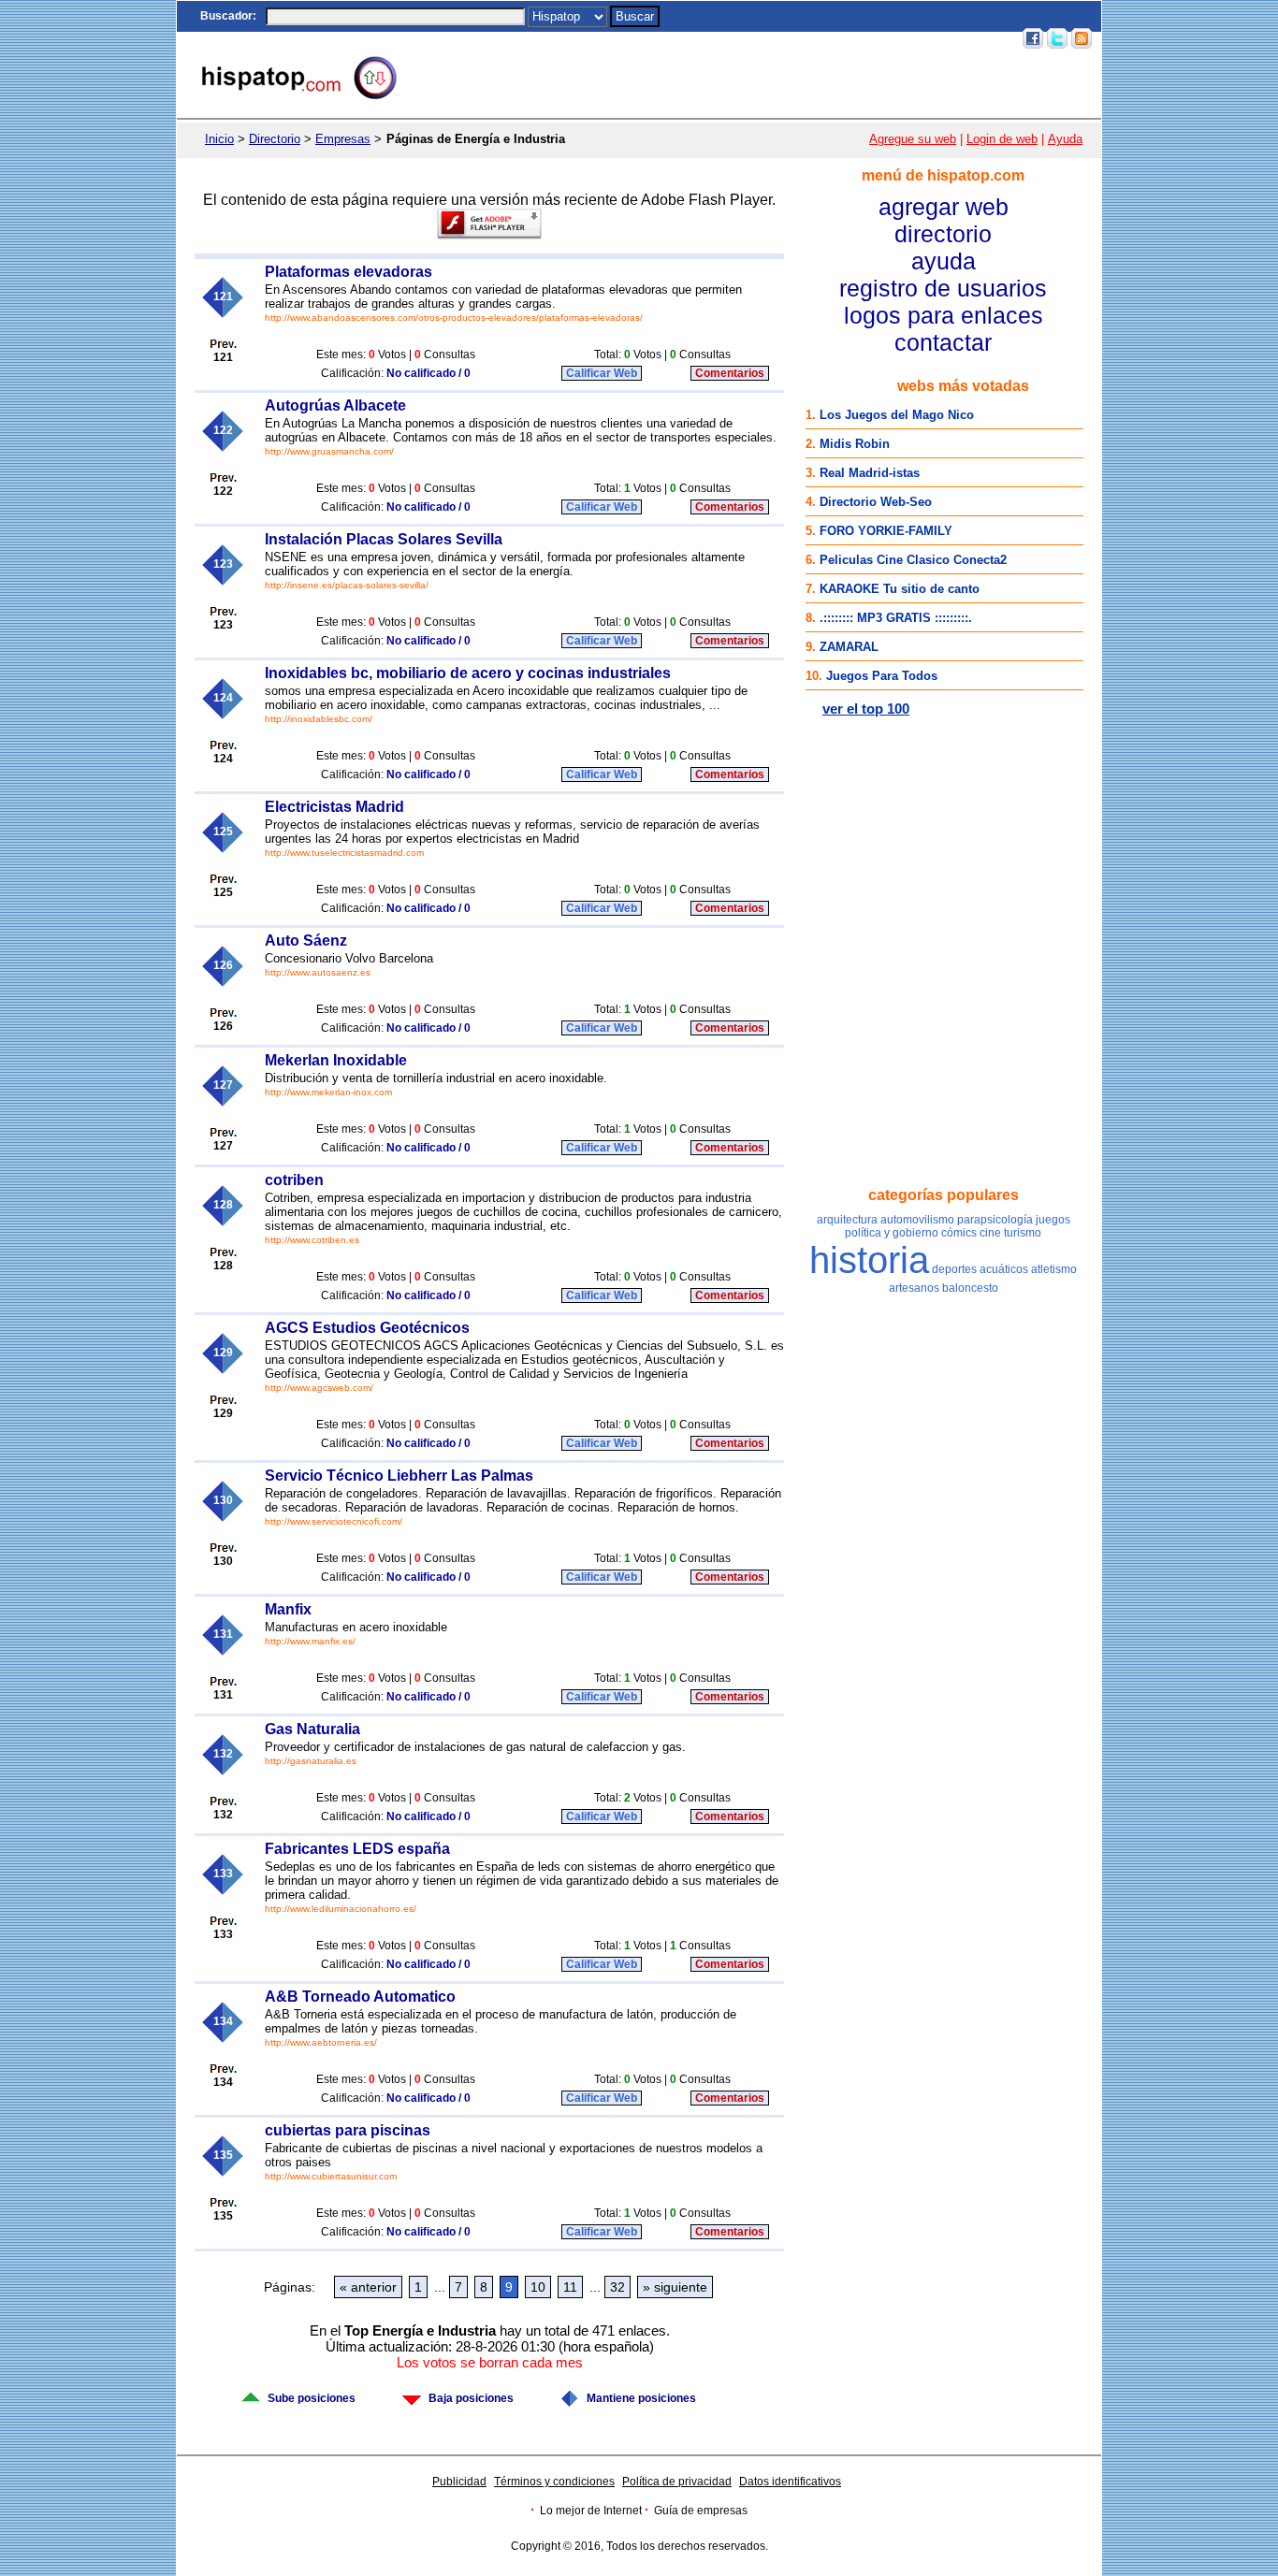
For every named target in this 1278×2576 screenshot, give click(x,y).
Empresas (343, 139)
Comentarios (730, 373)
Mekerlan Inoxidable (336, 1060)
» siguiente (675, 2287)
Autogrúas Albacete (335, 405)
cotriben (294, 1180)
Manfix (288, 1609)
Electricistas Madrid (334, 807)
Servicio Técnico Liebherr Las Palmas (399, 1476)
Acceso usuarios (968, 38)
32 (617, 2287)
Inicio (670, 38)
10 (538, 2287)
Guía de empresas (701, 2511)
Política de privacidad (677, 2482)
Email (898, 38)
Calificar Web (602, 373)
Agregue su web (913, 139)
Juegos (804, 38)
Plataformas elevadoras (349, 272)
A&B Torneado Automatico (360, 1997)
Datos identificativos (790, 2482)
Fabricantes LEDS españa (357, 1849)
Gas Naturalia (312, 1729)
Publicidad (459, 2482)
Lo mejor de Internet (591, 2511)
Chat (706, 38)
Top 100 (853, 38)
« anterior (368, 2287)
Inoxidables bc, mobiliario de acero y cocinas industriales (468, 673)
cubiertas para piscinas (348, 2130)
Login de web (1002, 139)
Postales (751, 38)
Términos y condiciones (554, 2482)
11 (570, 2287)
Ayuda (1065, 139)
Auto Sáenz (306, 941)
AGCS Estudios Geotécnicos (367, 1328)
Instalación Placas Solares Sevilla (384, 539)
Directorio (275, 139)
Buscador (226, 16)
